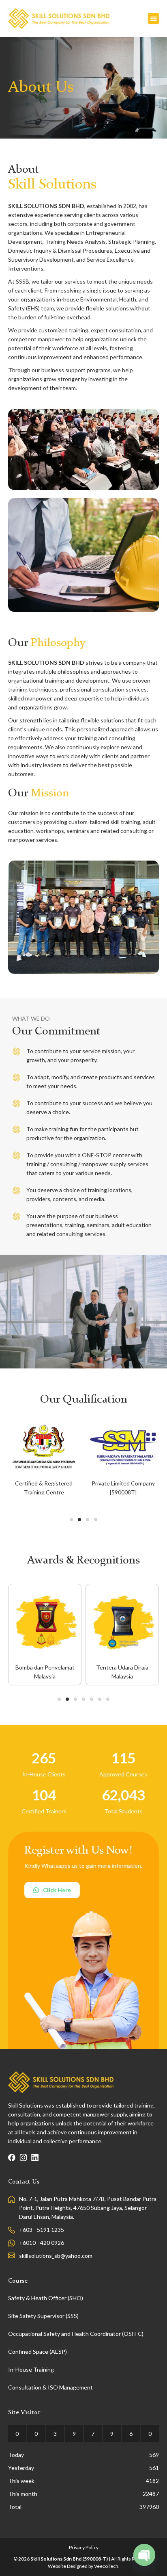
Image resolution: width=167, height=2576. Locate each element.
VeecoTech (106, 2566)
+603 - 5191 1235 (42, 2230)
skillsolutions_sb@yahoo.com (56, 2256)
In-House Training (31, 2369)
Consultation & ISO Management (50, 2387)
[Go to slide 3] (88, 1520)
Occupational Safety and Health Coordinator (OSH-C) (76, 2334)
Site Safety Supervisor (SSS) (43, 2316)
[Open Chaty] (144, 2555)
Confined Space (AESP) (37, 2352)
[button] (153, 18)
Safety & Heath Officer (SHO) (46, 2298)
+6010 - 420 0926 (42, 2243)
